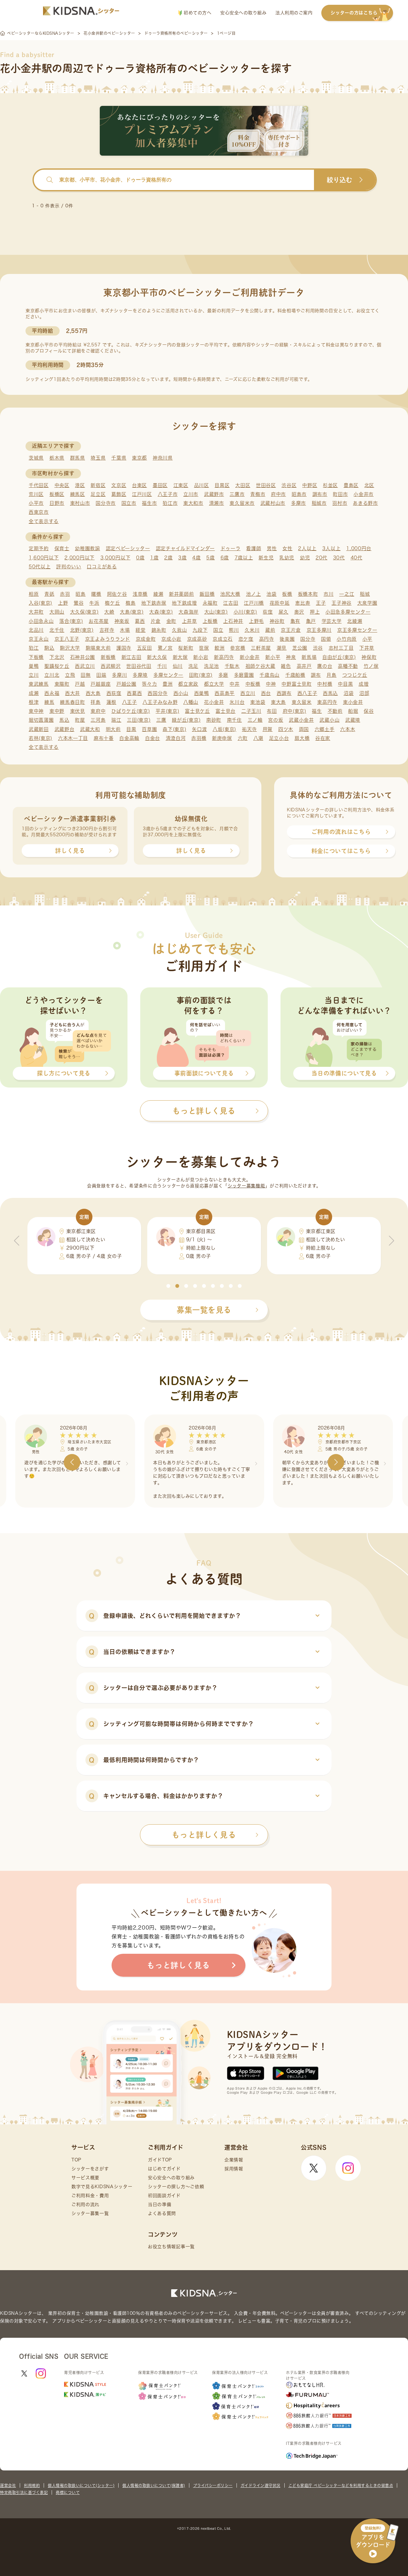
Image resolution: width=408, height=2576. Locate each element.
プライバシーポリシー (213, 2485)
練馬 (49, 702)
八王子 (130, 702)
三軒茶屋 (261, 648)
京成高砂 (197, 639)
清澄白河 (176, 738)
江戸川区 (142, 494)
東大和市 (193, 503)
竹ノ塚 (371, 666)
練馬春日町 (73, 702)
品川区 (202, 485)
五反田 (145, 648)
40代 (357, 558)
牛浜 (94, 603)
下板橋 (36, 657)
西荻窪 (114, 693)
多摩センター (168, 675)
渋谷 (318, 648)
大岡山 (57, 612)
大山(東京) (216, 612)
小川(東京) (245, 612)
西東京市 (39, 512)
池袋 (271, 594)
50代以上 (40, 567)
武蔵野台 (65, 729)
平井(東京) (167, 711)
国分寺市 (106, 503)
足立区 (98, 494)
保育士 (62, 548)
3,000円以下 (116, 558)
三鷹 (161, 720)
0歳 (140, 558)
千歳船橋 (295, 675)
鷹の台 (325, 666)
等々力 (149, 684)
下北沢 (57, 657)
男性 (272, 548)
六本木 (348, 729)
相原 (34, 594)
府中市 (278, 494)
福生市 (149, 503)
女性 (287, 548)
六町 (243, 738)
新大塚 (180, 657)
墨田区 (160, 485)
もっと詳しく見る (204, 1835)
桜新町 (186, 648)
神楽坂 (122, 621)
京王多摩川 (319, 630)
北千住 (57, 630)
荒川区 (36, 494)
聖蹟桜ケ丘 (57, 666)
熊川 (234, 630)
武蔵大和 (90, 729)
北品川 (36, 630)
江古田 (231, 603)
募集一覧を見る (204, 1310)
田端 (101, 675)
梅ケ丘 (112, 603)
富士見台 (226, 711)
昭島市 (299, 494)
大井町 (36, 612)
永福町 (210, 603)
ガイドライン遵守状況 (261, 2485)
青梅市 (258, 494)
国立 (218, 630)
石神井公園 (83, 657)
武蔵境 (353, 720)
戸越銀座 (101, 684)
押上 (315, 612)
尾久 (284, 612)
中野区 (310, 485)
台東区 (139, 485)
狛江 (34, 648)
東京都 (139, 458)
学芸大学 (332, 621)
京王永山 (39, 639)
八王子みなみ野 (160, 702)
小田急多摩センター (348, 612)
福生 (317, 711)
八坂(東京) (224, 729)
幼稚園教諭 (87, 548)
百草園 (149, 729)
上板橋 (210, 621)
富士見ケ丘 (197, 711)
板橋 (287, 594)
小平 (367, 639)
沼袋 (349, 693)
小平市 (36, 503)
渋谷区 (289, 485)
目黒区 (222, 485)
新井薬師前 (182, 594)
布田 (272, 711)
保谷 (369, 711)
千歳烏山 (270, 675)
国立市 (129, 503)
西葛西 (134, 693)
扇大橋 (302, 738)
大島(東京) (132, 612)
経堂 (140, 630)
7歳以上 (244, 558)
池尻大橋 (230, 594)
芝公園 (300, 648)
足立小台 (279, 738)
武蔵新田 (39, 729)
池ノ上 (254, 594)
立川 (34, 675)
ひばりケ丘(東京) (131, 711)
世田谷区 (266, 485)
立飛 (70, 675)
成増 (364, 684)
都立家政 (188, 684)
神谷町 (277, 621)
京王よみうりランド (108, 639)
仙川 (178, 666)
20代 (321, 558)
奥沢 (299, 612)
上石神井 (233, 621)
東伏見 (78, 711)
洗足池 (211, 666)
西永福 (52, 693)
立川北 (52, 675)
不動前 (335, 711)
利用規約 (32, 2485)
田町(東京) (201, 675)
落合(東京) (71, 621)
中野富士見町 (296, 684)
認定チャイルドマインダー (185, 548)
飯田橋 (207, 594)
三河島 (98, 720)
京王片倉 (291, 630)
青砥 (49, 594)
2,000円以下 (80, 558)
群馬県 (78, 458)
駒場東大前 (98, 648)
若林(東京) (40, 738)
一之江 (347, 594)
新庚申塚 (222, 738)
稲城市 (319, 503)
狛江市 (170, 503)
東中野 (57, 711)
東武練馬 (39, 684)
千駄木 (232, 666)
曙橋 (96, 594)
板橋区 (57, 494)
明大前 (113, 729)
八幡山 (191, 702)
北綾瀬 (355, 621)
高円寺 (267, 639)
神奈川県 (163, 458)
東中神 (36, 711)
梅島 (131, 603)
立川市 (191, 494)
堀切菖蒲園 (41, 720)
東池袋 (258, 702)
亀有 (295, 621)
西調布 (284, 693)
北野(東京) (82, 630)
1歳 (154, 558)
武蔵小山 (329, 720)
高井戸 (304, 666)
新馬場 (309, 657)
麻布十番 (104, 738)
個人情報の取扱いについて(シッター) (81, 2485)
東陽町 (62, 684)
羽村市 (340, 503)
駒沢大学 (70, 648)
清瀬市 (217, 503)
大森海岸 (189, 612)
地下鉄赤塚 (154, 603)
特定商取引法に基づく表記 (24, 2492)
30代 (339, 558)
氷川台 (237, 702)
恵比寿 (303, 603)
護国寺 (124, 648)
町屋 (80, 720)
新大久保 (157, 657)
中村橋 (325, 684)
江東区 (181, 485)
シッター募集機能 (246, 1186)
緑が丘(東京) (186, 720)
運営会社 (8, 2485)
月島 (331, 675)
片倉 (156, 621)
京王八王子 (67, 639)
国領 (326, 639)
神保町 (369, 657)
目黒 (131, 729)
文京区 (119, 485)
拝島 (95, 702)
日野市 (57, 503)
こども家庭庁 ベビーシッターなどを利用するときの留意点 (341, 2485)
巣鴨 (34, 666)
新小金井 (250, 657)
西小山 (181, 693)
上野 (63, 603)
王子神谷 (342, 603)
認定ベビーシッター (128, 548)
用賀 (268, 729)
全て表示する (44, 521)
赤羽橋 (199, 738)
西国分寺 (158, 693)
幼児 (305, 558)
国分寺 (308, 639)
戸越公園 (126, 684)
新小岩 (201, 657)
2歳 (168, 558)
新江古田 (131, 657)
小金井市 (364, 494)
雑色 (286, 666)
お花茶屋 (99, 621)
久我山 (179, 630)
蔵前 (270, 630)
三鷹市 (237, 494)
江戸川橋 (254, 603)
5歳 (210, 558)
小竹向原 (347, 639)
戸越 (80, 684)
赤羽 (65, 594)
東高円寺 (327, 702)
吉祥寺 (107, 630)
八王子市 (168, 494)
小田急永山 (41, 621)
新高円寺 (224, 657)
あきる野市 (365, 503)
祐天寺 (249, 729)
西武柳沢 (111, 666)
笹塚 (204, 648)
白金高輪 (129, 738)
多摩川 (119, 675)
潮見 (282, 648)
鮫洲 (219, 648)
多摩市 (299, 503)
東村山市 (80, 503)
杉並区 (330, 485)
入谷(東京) (40, 603)
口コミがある (102, 567)
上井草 (189, 621)
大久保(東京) (84, 612)
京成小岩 (171, 639)
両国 (304, 729)
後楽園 (287, 639)
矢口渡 (199, 729)
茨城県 (36, 458)
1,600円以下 (44, 558)
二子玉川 (251, 711)
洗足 (193, 666)
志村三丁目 (341, 648)
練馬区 (78, 494)
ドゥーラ (231, 548)
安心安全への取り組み (243, 13)
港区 (80, 485)
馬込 (64, 720)
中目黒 (345, 684)
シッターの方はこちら (354, 13)
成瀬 (34, 693)
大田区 (243, 485)
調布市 (320, 494)
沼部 (364, 693)
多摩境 (140, 675)
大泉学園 (367, 603)
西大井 (73, 693)
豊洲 (168, 684)
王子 (321, 603)
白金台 (153, 738)
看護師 (254, 548)
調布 (316, 675)
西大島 (93, 693)
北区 (369, 485)
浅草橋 (140, 594)
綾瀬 (158, 594)
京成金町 (146, 639)
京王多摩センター (357, 630)
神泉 (291, 657)
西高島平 (225, 693)
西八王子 (307, 693)
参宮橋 (238, 648)
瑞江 (116, 720)
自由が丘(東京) (339, 657)
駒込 (49, 648)
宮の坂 (276, 720)
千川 (162, 666)
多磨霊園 (244, 675)
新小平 (273, 657)
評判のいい (69, 567)
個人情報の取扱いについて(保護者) (154, 2485)
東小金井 (353, 702)
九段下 (200, 630)
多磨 (223, 675)
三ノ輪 (255, 720)
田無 (86, 675)
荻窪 (268, 612)
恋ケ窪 (246, 639)
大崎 (109, 612)
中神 (271, 684)
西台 (266, 693)
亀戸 (311, 621)
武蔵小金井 (301, 720)
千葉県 (119, 458)
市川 (328, 594)
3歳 (182, 558)
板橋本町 (308, 594)
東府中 (98, 711)
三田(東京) (139, 720)
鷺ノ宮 (165, 648)
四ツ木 (286, 729)
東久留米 (302, 702)
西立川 (248, 693)
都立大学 (214, 684)
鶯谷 (79, 603)
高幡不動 (348, 666)
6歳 (225, 558)
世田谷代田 (139, 666)
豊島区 (351, 485)
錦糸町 (159, 630)
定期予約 (39, 548)
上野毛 (256, 621)
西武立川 (85, 666)
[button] (168, 1286)
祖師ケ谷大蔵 (260, 666)
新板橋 (108, 657)
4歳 (196, 558)
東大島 (278, 702)
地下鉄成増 (184, 603)
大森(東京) (161, 612)
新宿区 (98, 485)
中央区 (62, 485)
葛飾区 (119, 494)
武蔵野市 (214, 494)
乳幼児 (287, 558)
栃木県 (57, 458)
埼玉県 (98, 458)
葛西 (140, 621)
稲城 (365, 594)
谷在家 (323, 738)
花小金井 (214, 702)
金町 (171, 621)
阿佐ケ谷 (117, 594)
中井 (234, 684)
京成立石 (223, 639)
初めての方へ (197, 13)
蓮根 (111, 702)
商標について (68, 2492)
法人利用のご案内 (294, 13)
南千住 (234, 720)
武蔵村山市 (273, 503)
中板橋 (253, 684)
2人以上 (307, 548)
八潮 (258, 738)
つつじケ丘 (355, 675)
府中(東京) (295, 711)
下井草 (367, 648)
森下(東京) (174, 729)
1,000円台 (359, 548)
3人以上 (331, 548)
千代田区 (39, 485)
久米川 (252, 630)
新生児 (266, 558)
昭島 (80, 594)
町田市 (340, 494)
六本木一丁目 (73, 738)
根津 (34, 702)
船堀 (353, 711)
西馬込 (330, 693)
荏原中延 (280, 603)
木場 (125, 630)
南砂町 (214, 720)
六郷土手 (325, 729)
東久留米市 (242, 503)
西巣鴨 (202, 693)
